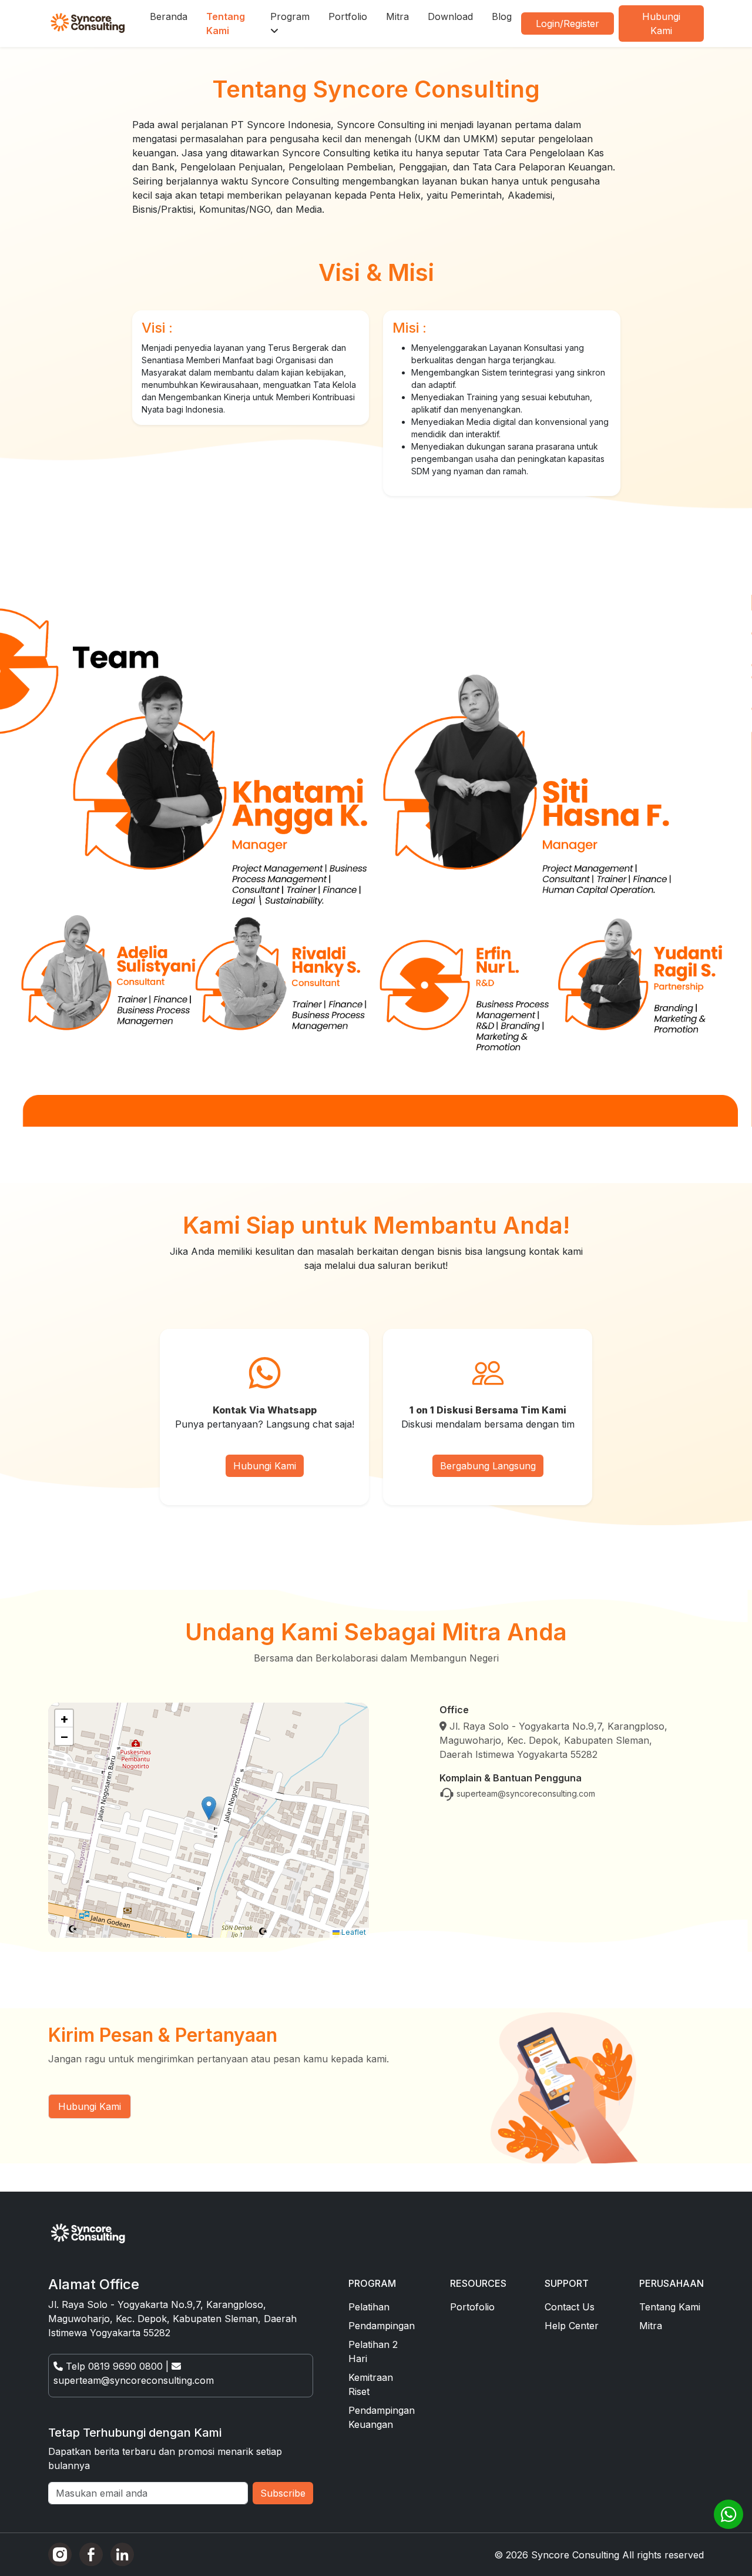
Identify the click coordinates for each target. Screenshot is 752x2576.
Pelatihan (369, 2307)
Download (450, 16)
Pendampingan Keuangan (382, 2417)
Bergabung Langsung (488, 1466)
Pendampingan (382, 2326)
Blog (502, 16)
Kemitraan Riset (371, 2384)
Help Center (572, 2326)
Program (290, 16)
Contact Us (570, 2307)
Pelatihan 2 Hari (373, 2351)
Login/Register (568, 24)
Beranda (169, 16)
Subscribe (283, 2493)
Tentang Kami (226, 24)
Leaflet (353, 1932)
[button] (209, 1808)
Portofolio (472, 2307)
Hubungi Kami (661, 24)
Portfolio (348, 16)
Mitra (397, 16)
